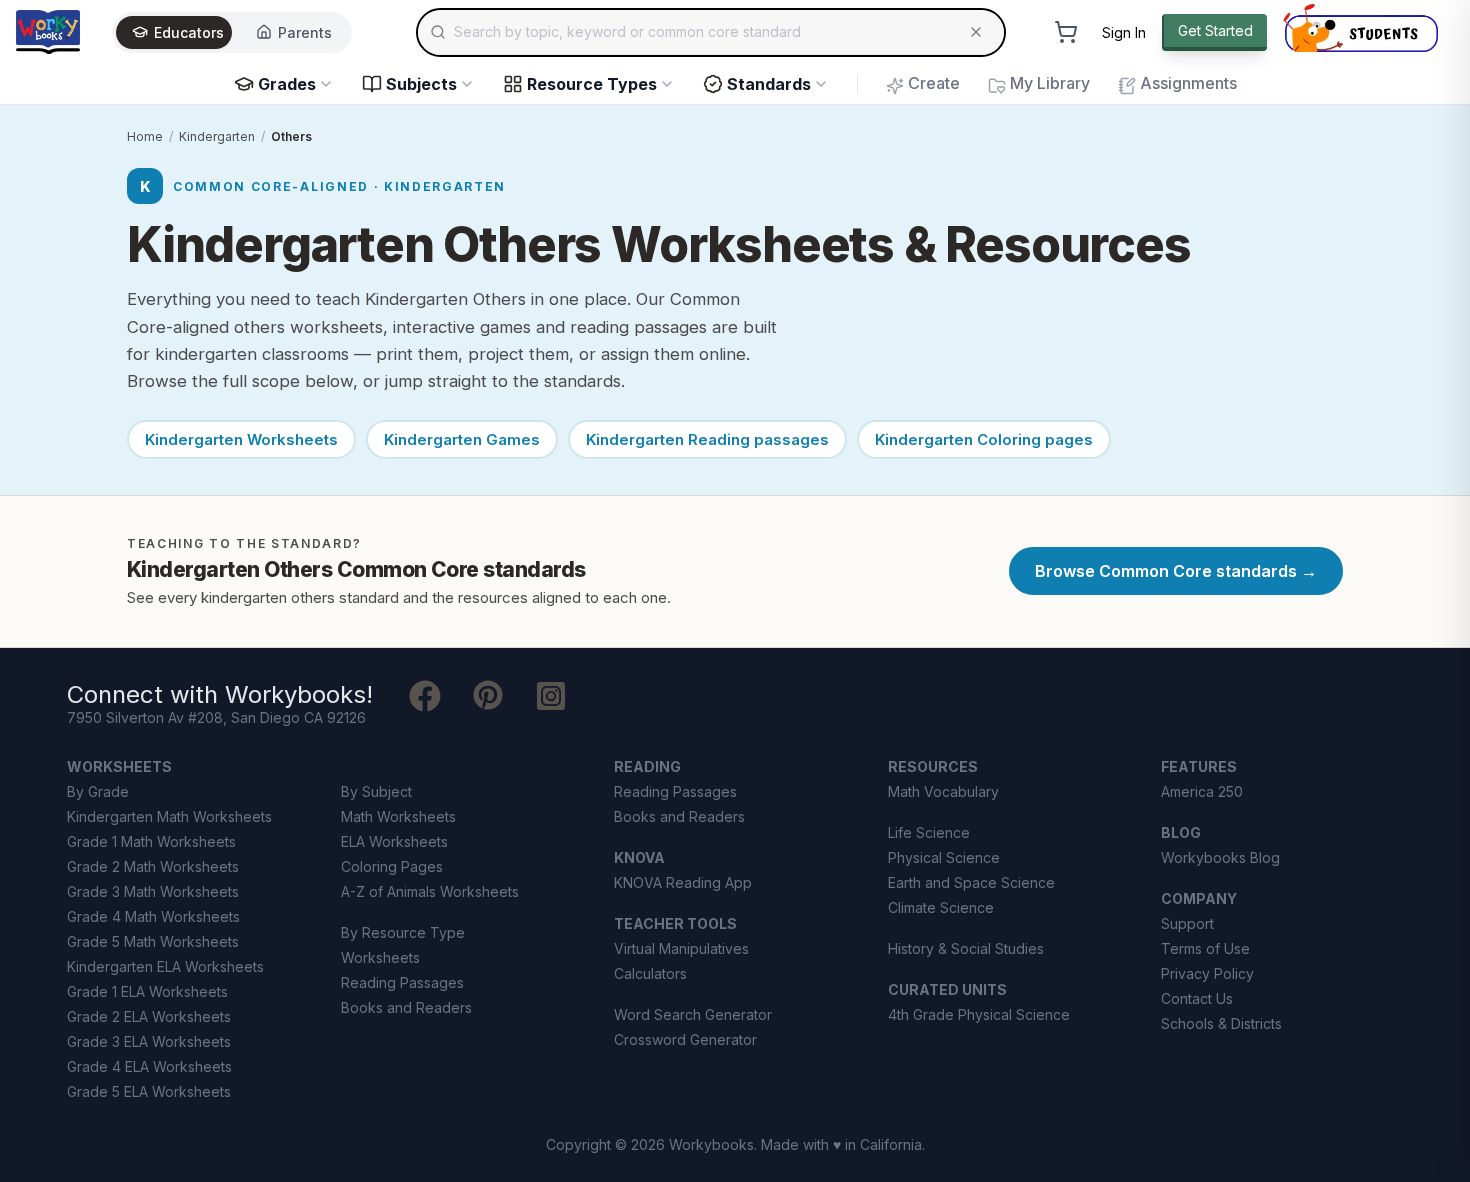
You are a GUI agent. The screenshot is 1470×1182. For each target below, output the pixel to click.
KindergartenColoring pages (984, 439)
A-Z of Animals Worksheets (430, 891)
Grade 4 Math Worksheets (153, 916)
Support (1187, 923)
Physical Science (944, 857)
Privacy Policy (1207, 973)
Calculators (650, 973)
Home (145, 136)
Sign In (1124, 32)
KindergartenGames (462, 439)
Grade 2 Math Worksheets (153, 866)
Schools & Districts (1221, 1023)
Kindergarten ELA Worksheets (165, 966)
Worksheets (380, 957)
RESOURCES (933, 766)
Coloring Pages (392, 866)
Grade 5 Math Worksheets (153, 941)
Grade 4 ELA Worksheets (149, 1066)
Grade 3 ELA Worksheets (149, 1041)
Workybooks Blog (1220, 857)
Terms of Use (1205, 948)
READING (647, 766)
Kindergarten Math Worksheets (169, 816)
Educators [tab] (189, 32)
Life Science (929, 832)
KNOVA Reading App (683, 882)
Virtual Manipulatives (681, 948)
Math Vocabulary (943, 791)
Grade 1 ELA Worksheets (147, 991)
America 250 (1202, 791)
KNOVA (639, 857)
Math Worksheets (398, 816)
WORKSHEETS (119, 766)
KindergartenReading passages (707, 439)
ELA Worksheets (394, 841)
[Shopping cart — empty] (1066, 32)
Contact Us (1197, 998)
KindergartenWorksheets (241, 439)
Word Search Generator (693, 1014)
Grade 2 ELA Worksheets (149, 1016)
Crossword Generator (685, 1039)
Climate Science (941, 907)
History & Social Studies (966, 948)
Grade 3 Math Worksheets (153, 891)
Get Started (1215, 30)
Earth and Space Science (971, 882)
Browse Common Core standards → (1176, 571)
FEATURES (1199, 766)
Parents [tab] (305, 32)
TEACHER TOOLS (675, 923)
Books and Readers (406, 1007)
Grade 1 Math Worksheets (151, 841)
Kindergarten (217, 136)
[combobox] (711, 32)
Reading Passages (402, 982)
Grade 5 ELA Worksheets (149, 1091)
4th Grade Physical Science (979, 1014)
